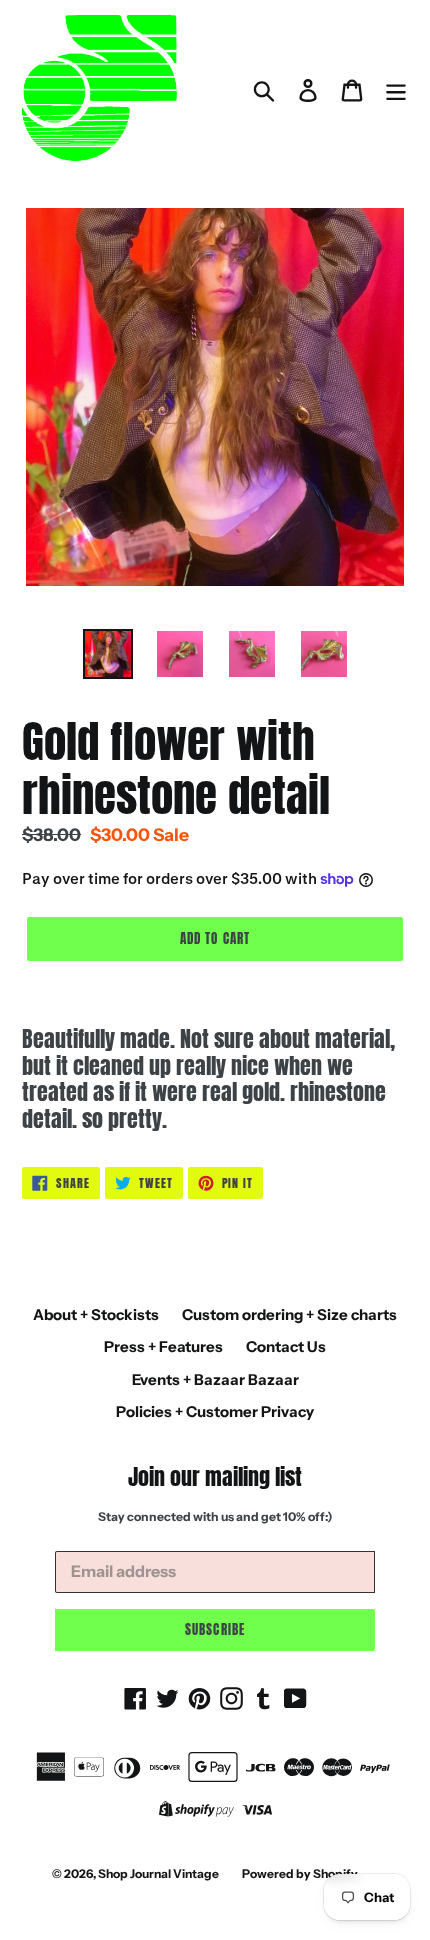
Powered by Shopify (300, 1873)
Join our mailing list (215, 1477)
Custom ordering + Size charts (289, 1314)
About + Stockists (96, 1314)
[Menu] (396, 90)
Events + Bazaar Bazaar (215, 1379)
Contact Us (286, 1346)
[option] (108, 654)
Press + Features (163, 1346)
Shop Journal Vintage (158, 1873)
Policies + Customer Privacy (215, 1411)
